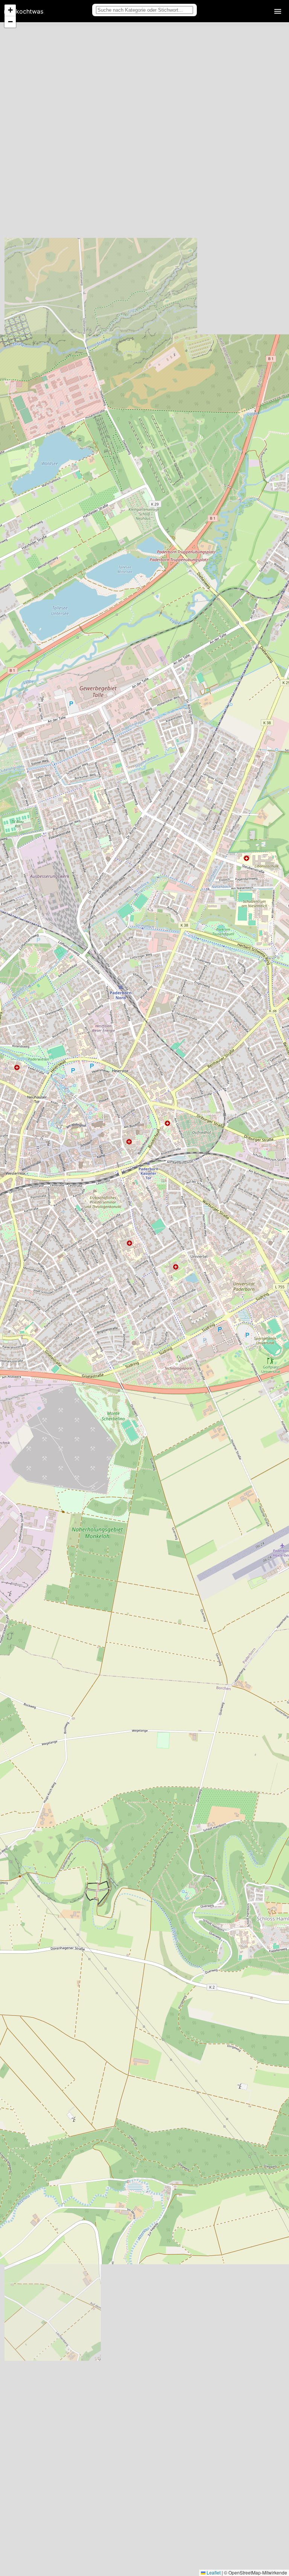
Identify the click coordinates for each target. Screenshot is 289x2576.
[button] (10, 10)
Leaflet (213, 2572)
